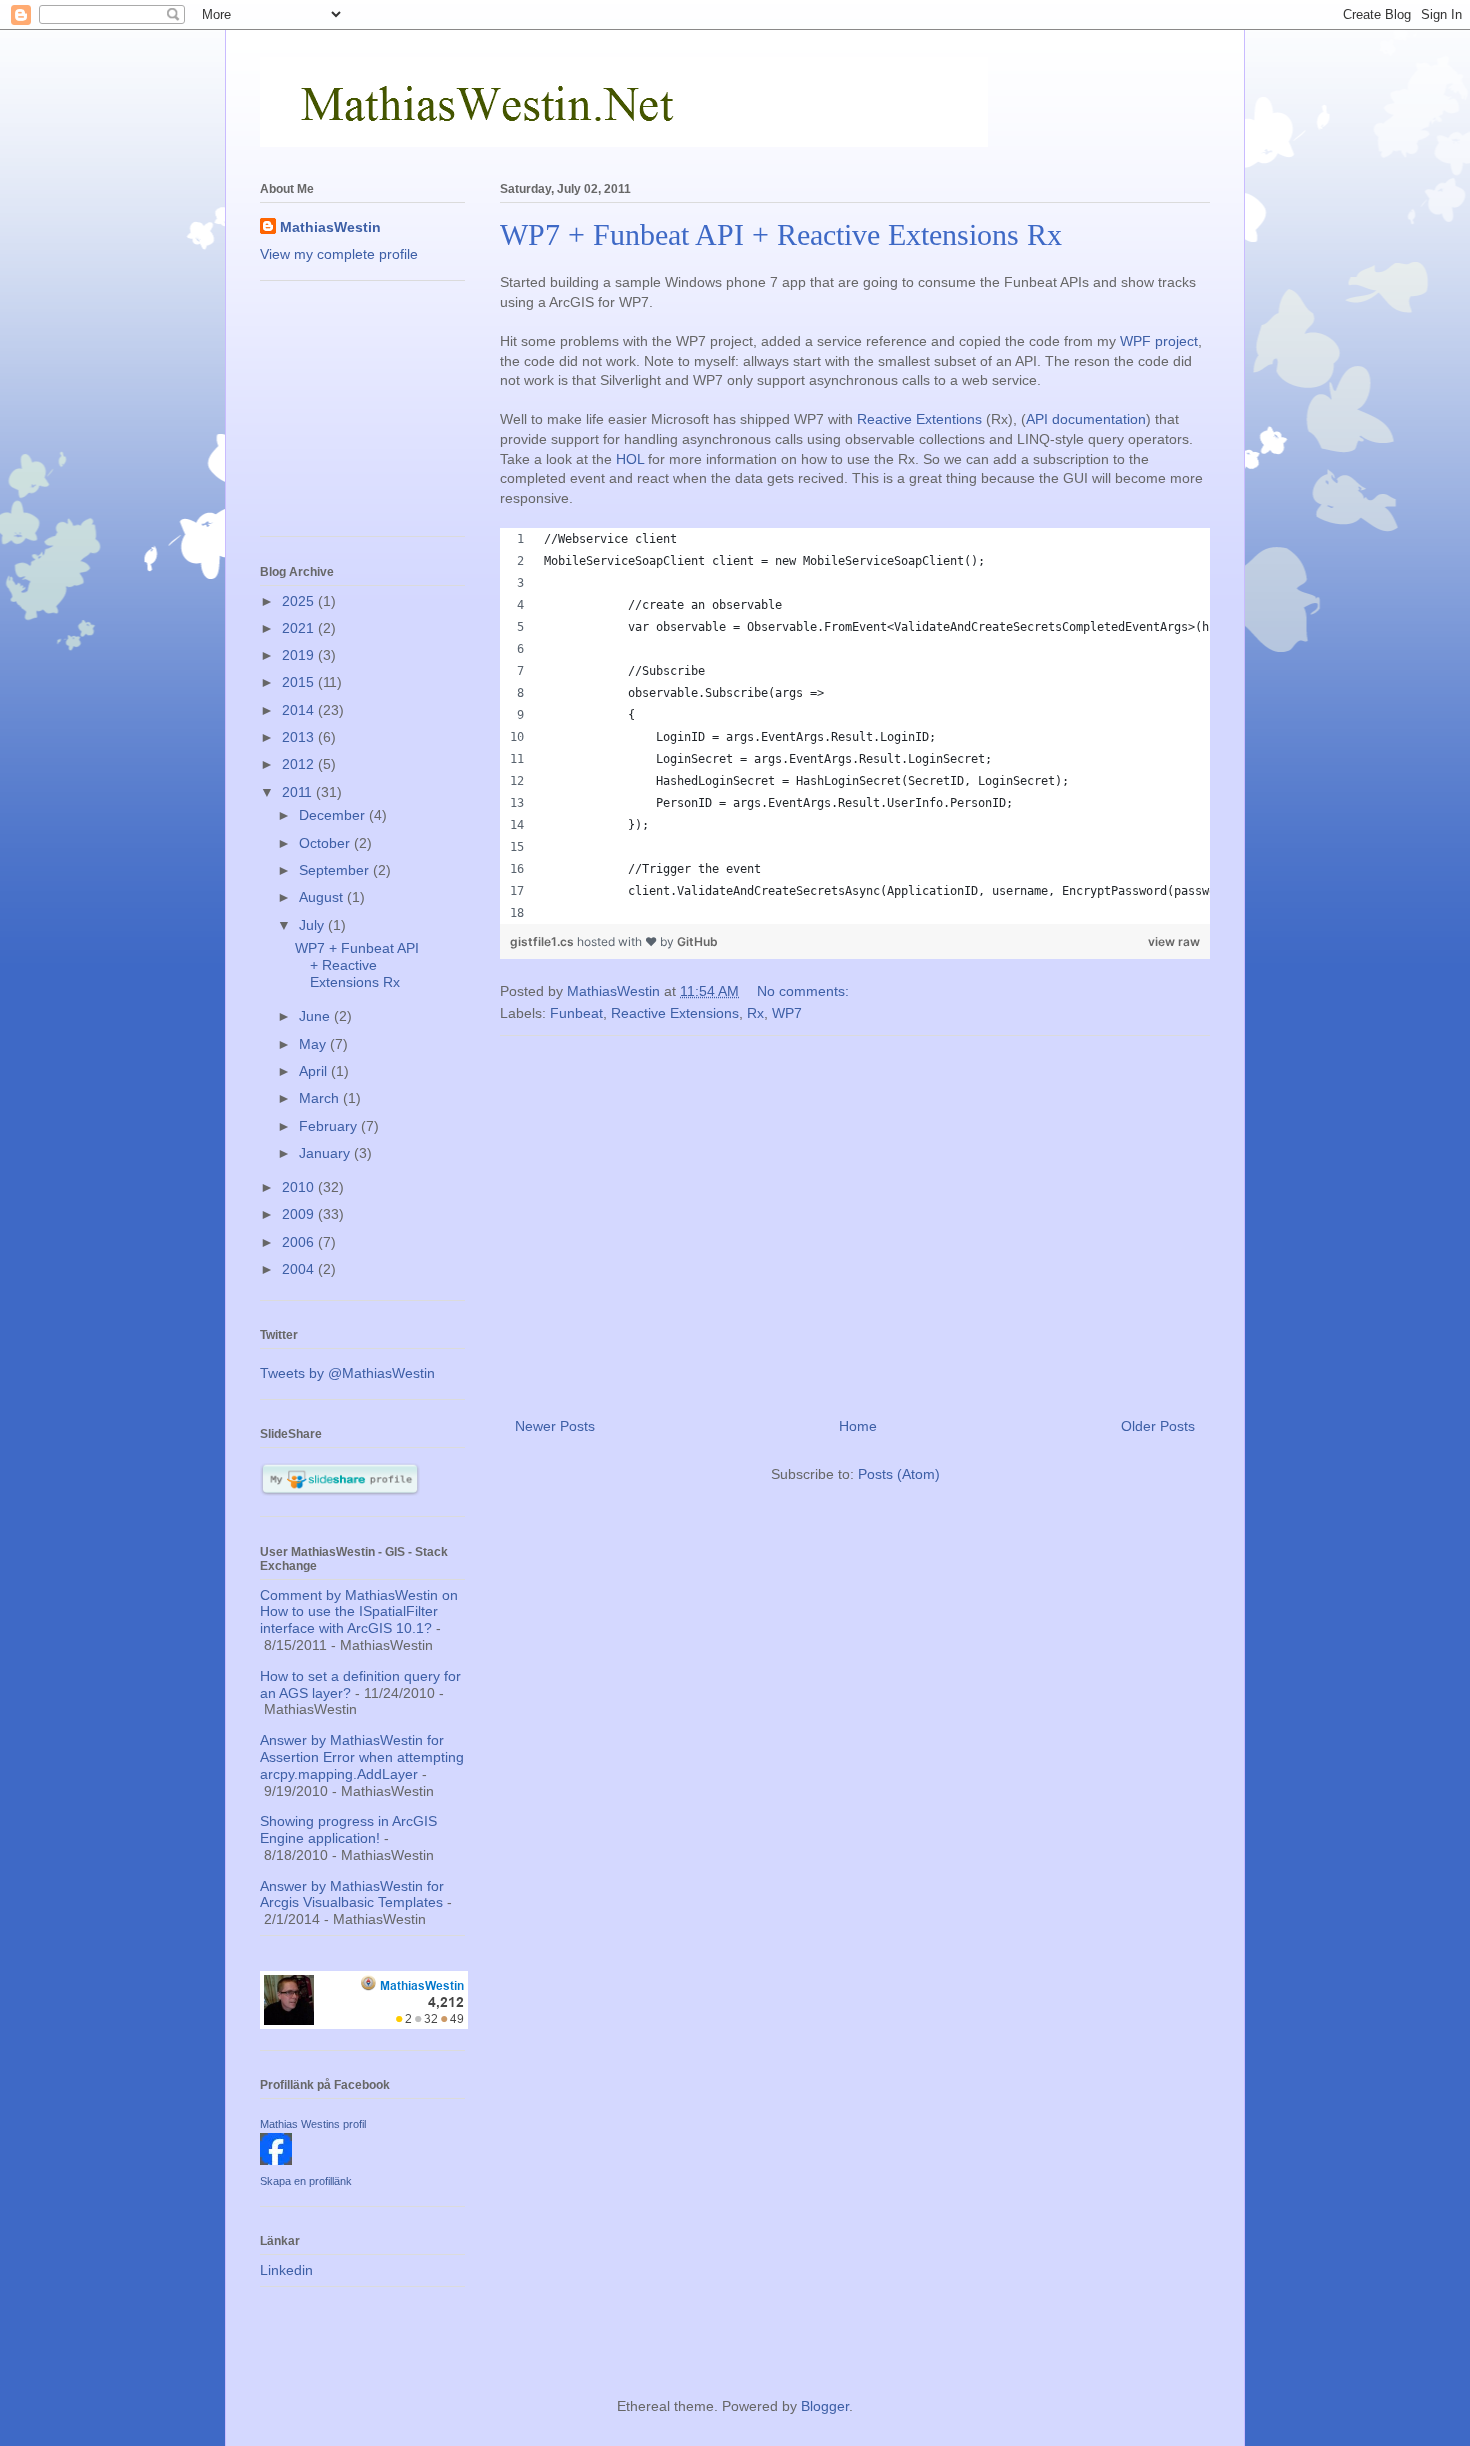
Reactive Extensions (675, 1013)
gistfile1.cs (543, 941)
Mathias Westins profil (313, 2124)
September (336, 870)
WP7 (787, 1013)
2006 (300, 1242)
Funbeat (576, 1013)
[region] (855, 726)
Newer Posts (555, 1426)
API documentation (1086, 419)
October (326, 843)
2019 (300, 655)
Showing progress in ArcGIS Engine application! (348, 1829)
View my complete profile (339, 254)
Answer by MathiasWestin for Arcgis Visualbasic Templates (352, 1894)
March (321, 1098)
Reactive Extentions (919, 419)
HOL (630, 459)
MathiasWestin (330, 227)
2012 (300, 764)
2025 (300, 601)
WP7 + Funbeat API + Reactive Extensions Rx (781, 234)
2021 (300, 628)
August (323, 897)
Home (858, 1426)
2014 (300, 710)
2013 (300, 737)
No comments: (803, 991)
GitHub (697, 941)
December (334, 815)
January (326, 1153)
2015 (300, 682)
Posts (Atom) (899, 1474)
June (316, 1016)
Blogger (825, 2406)
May (314, 1044)
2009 (300, 1214)
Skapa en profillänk (306, 2181)
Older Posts (1158, 1426)
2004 (300, 1269)
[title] (276, 2160)
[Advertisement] (855, 1219)
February (330, 1126)
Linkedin (286, 2270)
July (313, 925)
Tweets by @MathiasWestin (347, 1373)
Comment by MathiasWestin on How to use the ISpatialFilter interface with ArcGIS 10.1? (359, 1612)
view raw (1174, 941)
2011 (299, 792)
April (315, 1071)
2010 (300, 1187)
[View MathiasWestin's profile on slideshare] (340, 1491)
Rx (755, 1013)
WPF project (1159, 341)
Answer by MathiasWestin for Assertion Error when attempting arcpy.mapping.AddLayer (362, 1757)
